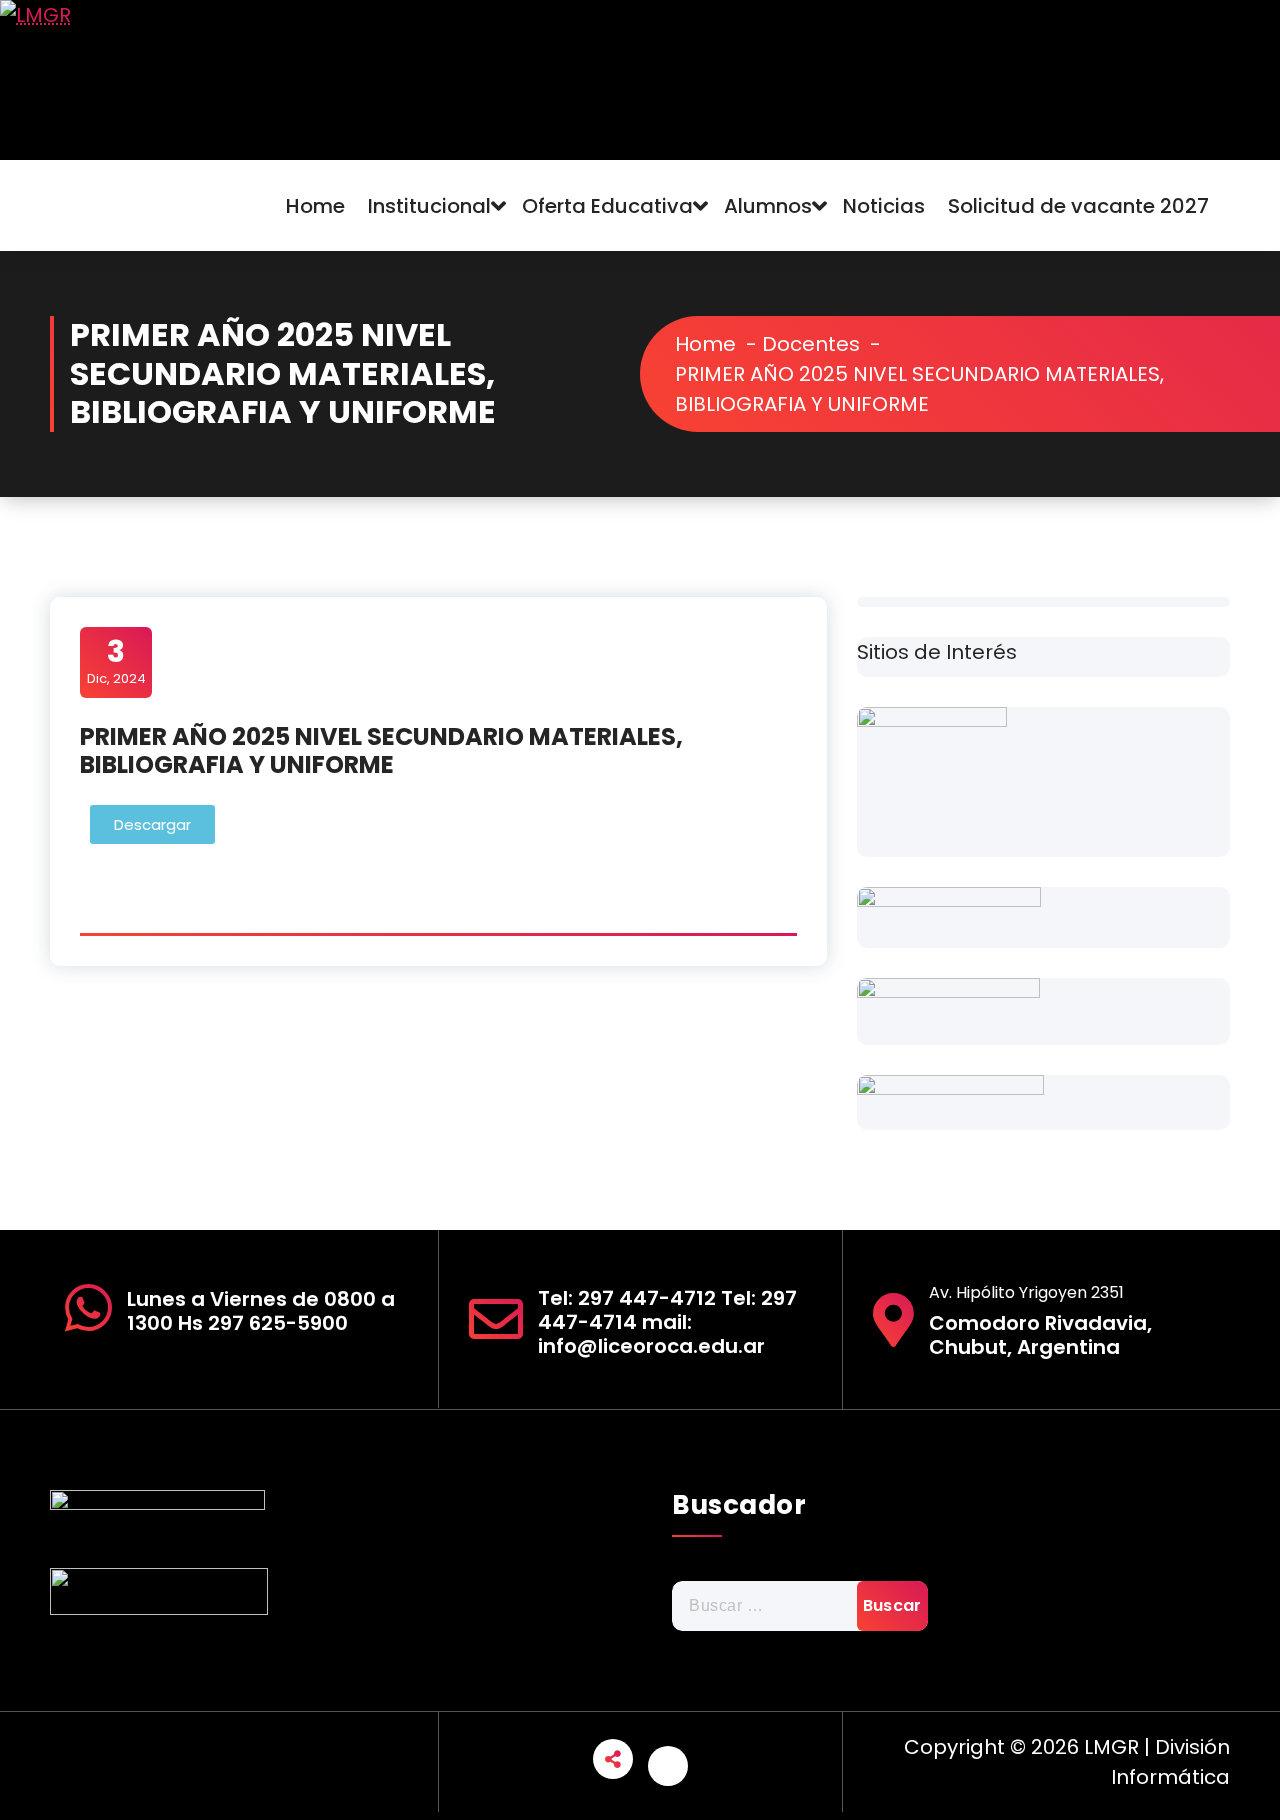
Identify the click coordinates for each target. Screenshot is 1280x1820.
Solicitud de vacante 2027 (1078, 206)
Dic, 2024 (116, 661)
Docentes (811, 344)
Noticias (884, 206)
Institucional (429, 206)
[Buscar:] (800, 1606)
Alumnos (768, 206)
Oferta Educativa (607, 206)
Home (315, 206)
